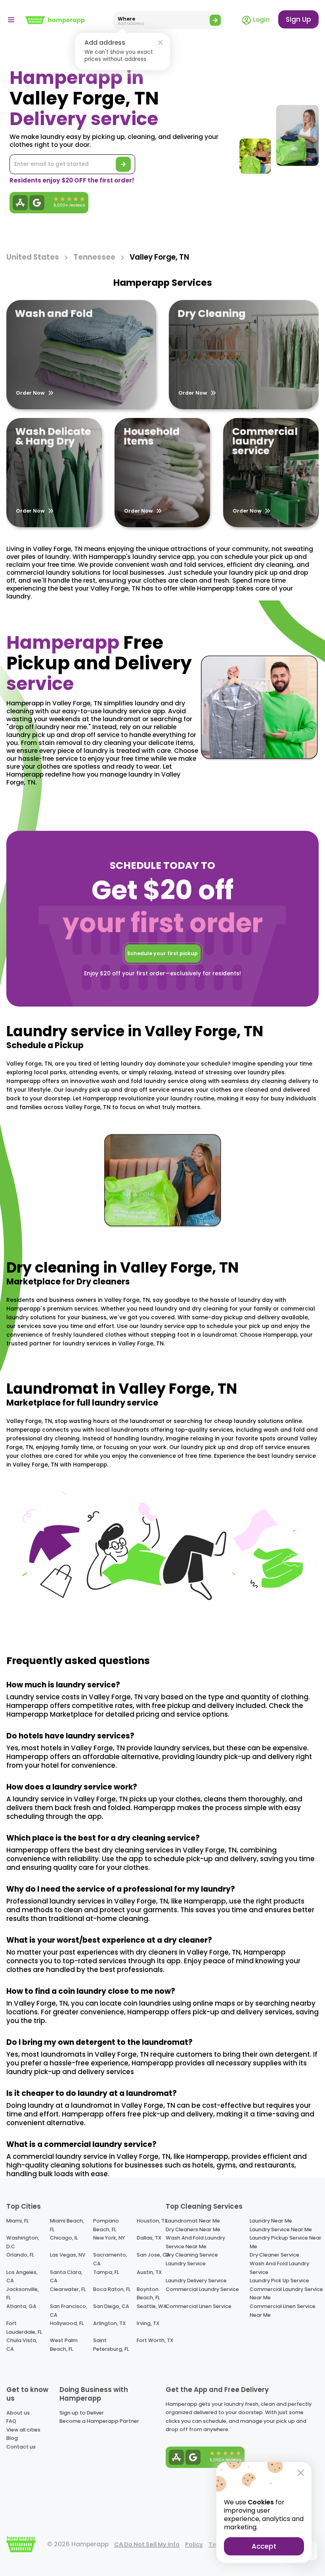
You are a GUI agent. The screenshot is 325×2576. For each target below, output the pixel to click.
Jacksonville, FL (23, 2294)
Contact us (21, 2447)
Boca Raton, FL (112, 2289)
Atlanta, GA (21, 2306)
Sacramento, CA (110, 2259)
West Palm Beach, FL (64, 2345)
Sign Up (298, 19)
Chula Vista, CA (22, 2345)
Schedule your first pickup (162, 953)
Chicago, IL (64, 2238)
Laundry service (186, 2263)
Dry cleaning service (192, 2255)
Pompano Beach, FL (106, 2225)
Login (260, 20)
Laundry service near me (281, 2229)
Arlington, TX (109, 2323)
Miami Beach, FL (67, 2225)
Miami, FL (17, 2221)
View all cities (23, 2430)
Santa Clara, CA (66, 2277)
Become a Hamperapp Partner (99, 2421)
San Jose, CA (153, 2255)
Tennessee (94, 257)
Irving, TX (148, 2323)
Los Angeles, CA (22, 2277)
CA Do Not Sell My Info (147, 2544)
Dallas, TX (149, 2238)
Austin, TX (149, 2272)
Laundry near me (271, 2221)
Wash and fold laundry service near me (195, 2242)
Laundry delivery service (196, 2281)
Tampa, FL (106, 2272)
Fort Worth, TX (155, 2340)
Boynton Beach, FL (148, 2294)
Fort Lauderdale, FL (24, 2328)
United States (33, 257)
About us (18, 2413)
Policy (194, 2544)
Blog (12, 2438)
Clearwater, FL (68, 2289)
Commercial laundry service (202, 2289)
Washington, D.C (23, 2242)
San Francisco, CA (69, 2311)
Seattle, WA (152, 2306)
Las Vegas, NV (68, 2255)
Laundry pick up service (279, 2281)
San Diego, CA (111, 2306)
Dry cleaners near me (193, 2229)
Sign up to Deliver (82, 2413)
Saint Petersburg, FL (111, 2345)
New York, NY (109, 2238)
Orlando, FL (20, 2255)
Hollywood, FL (67, 2323)
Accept (264, 2546)
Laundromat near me (193, 2221)
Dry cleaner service (274, 2255)
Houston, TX (152, 2221)
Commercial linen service (199, 2306)
